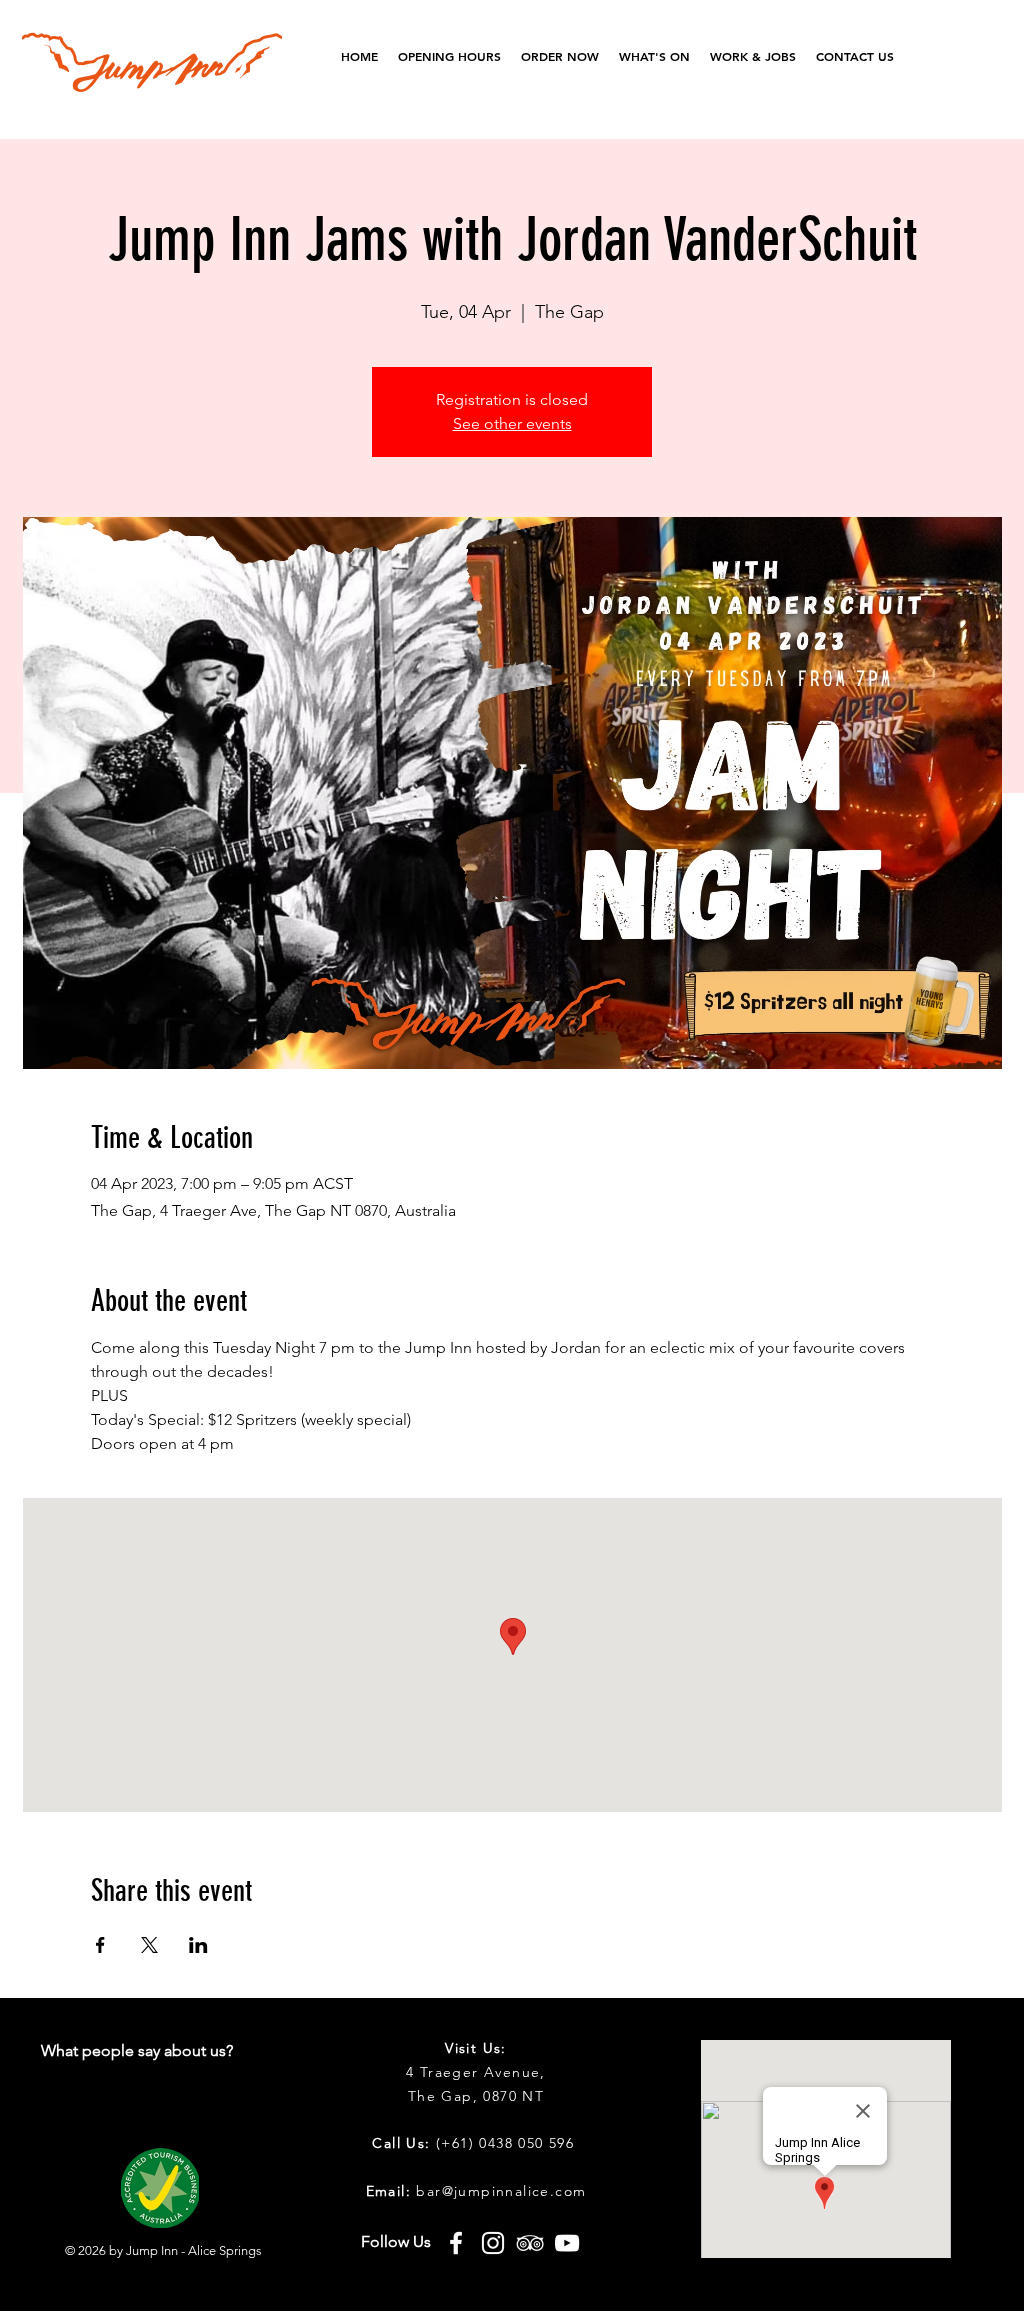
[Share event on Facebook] (100, 1945)
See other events (512, 423)
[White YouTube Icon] (567, 2243)
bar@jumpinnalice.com (501, 2191)
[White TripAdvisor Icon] (530, 2243)
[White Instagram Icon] (493, 2243)
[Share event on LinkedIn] (198, 1945)
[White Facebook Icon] (456, 2243)
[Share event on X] (149, 1945)
